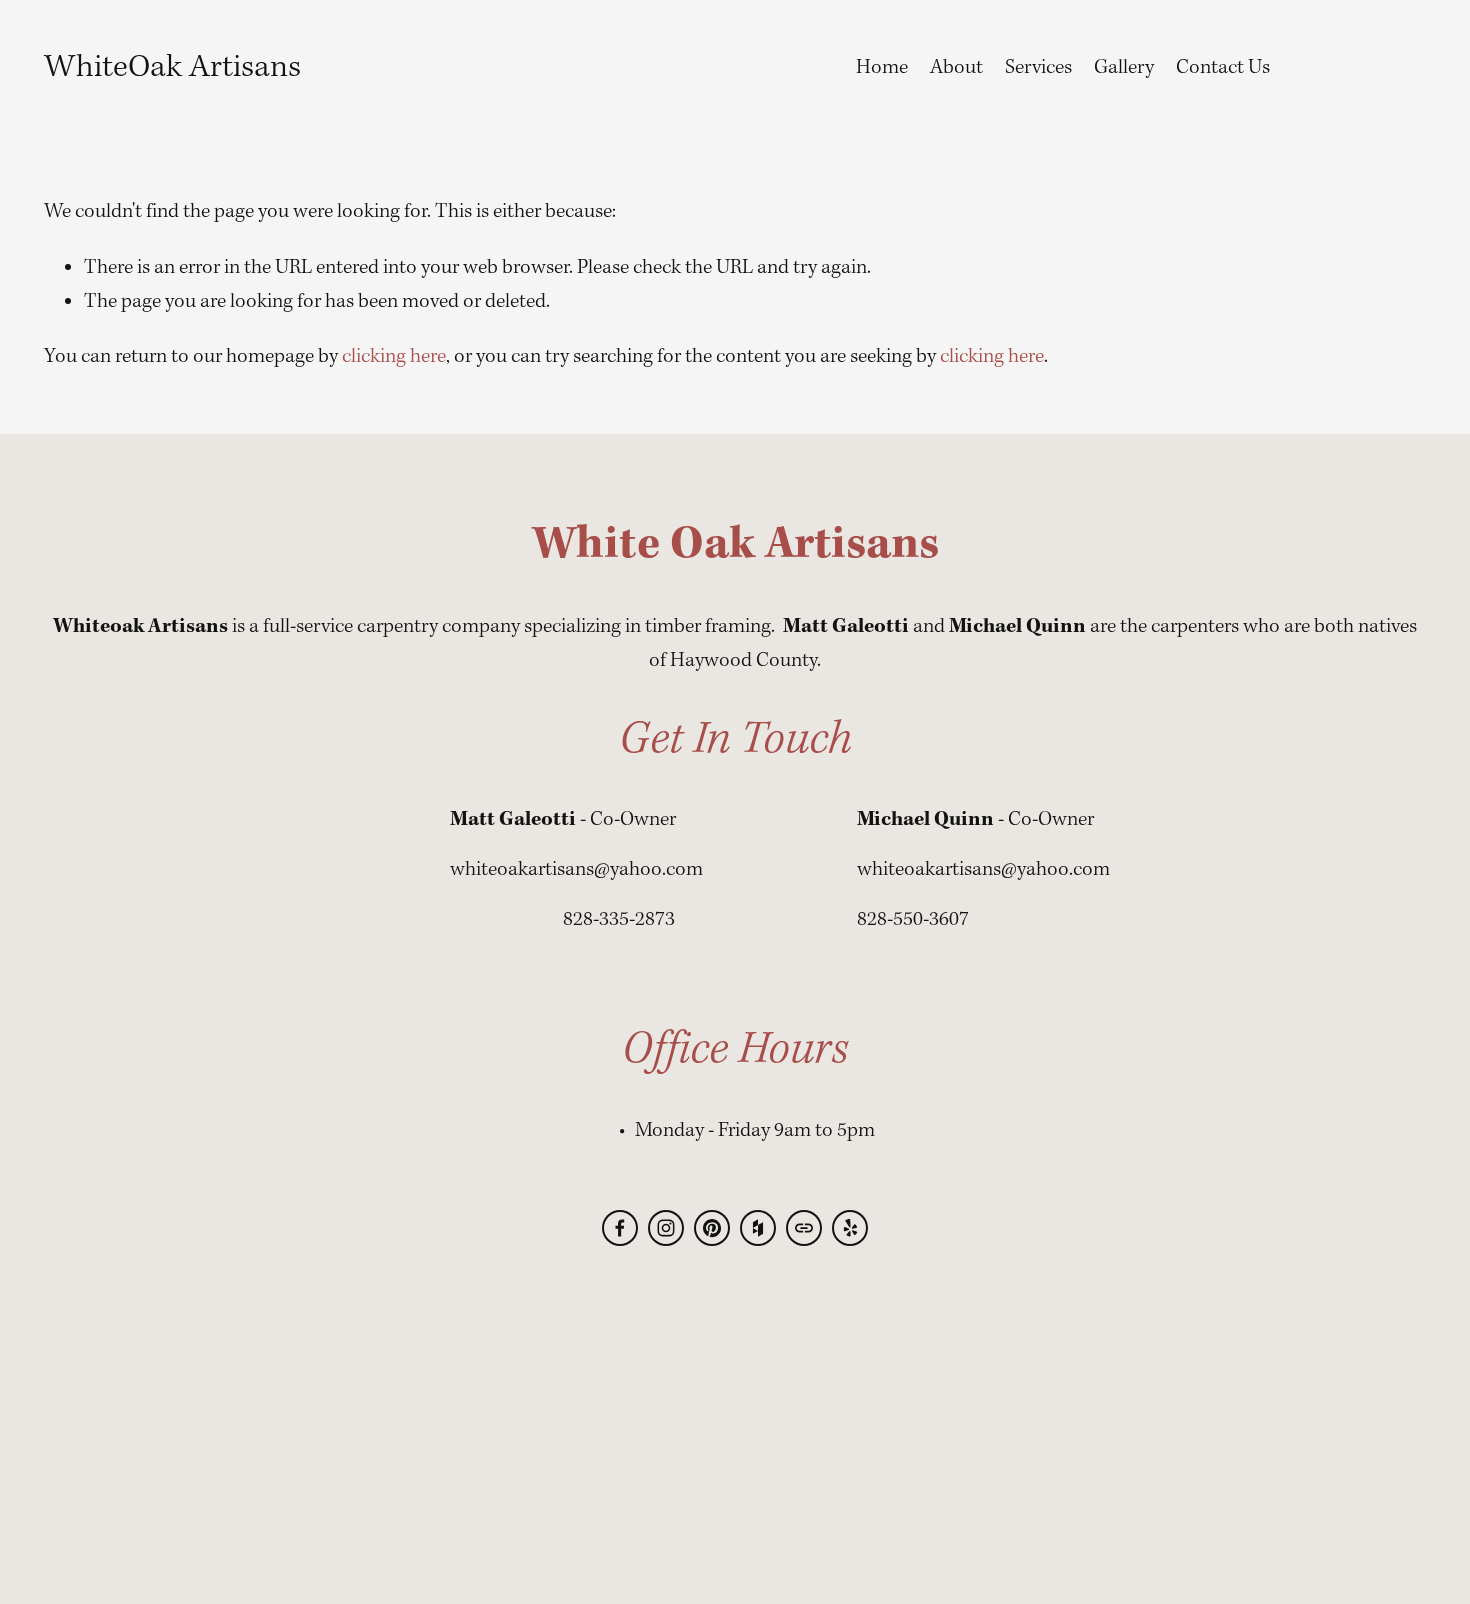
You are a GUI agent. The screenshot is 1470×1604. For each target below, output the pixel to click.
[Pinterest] (712, 1228)
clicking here (394, 357)
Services (1038, 68)
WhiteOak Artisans (172, 67)
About (956, 68)
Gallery (1124, 68)
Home (882, 68)
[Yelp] (850, 1228)
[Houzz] (758, 1228)
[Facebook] (620, 1228)
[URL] (804, 1228)
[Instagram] (666, 1228)
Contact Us (1223, 68)
